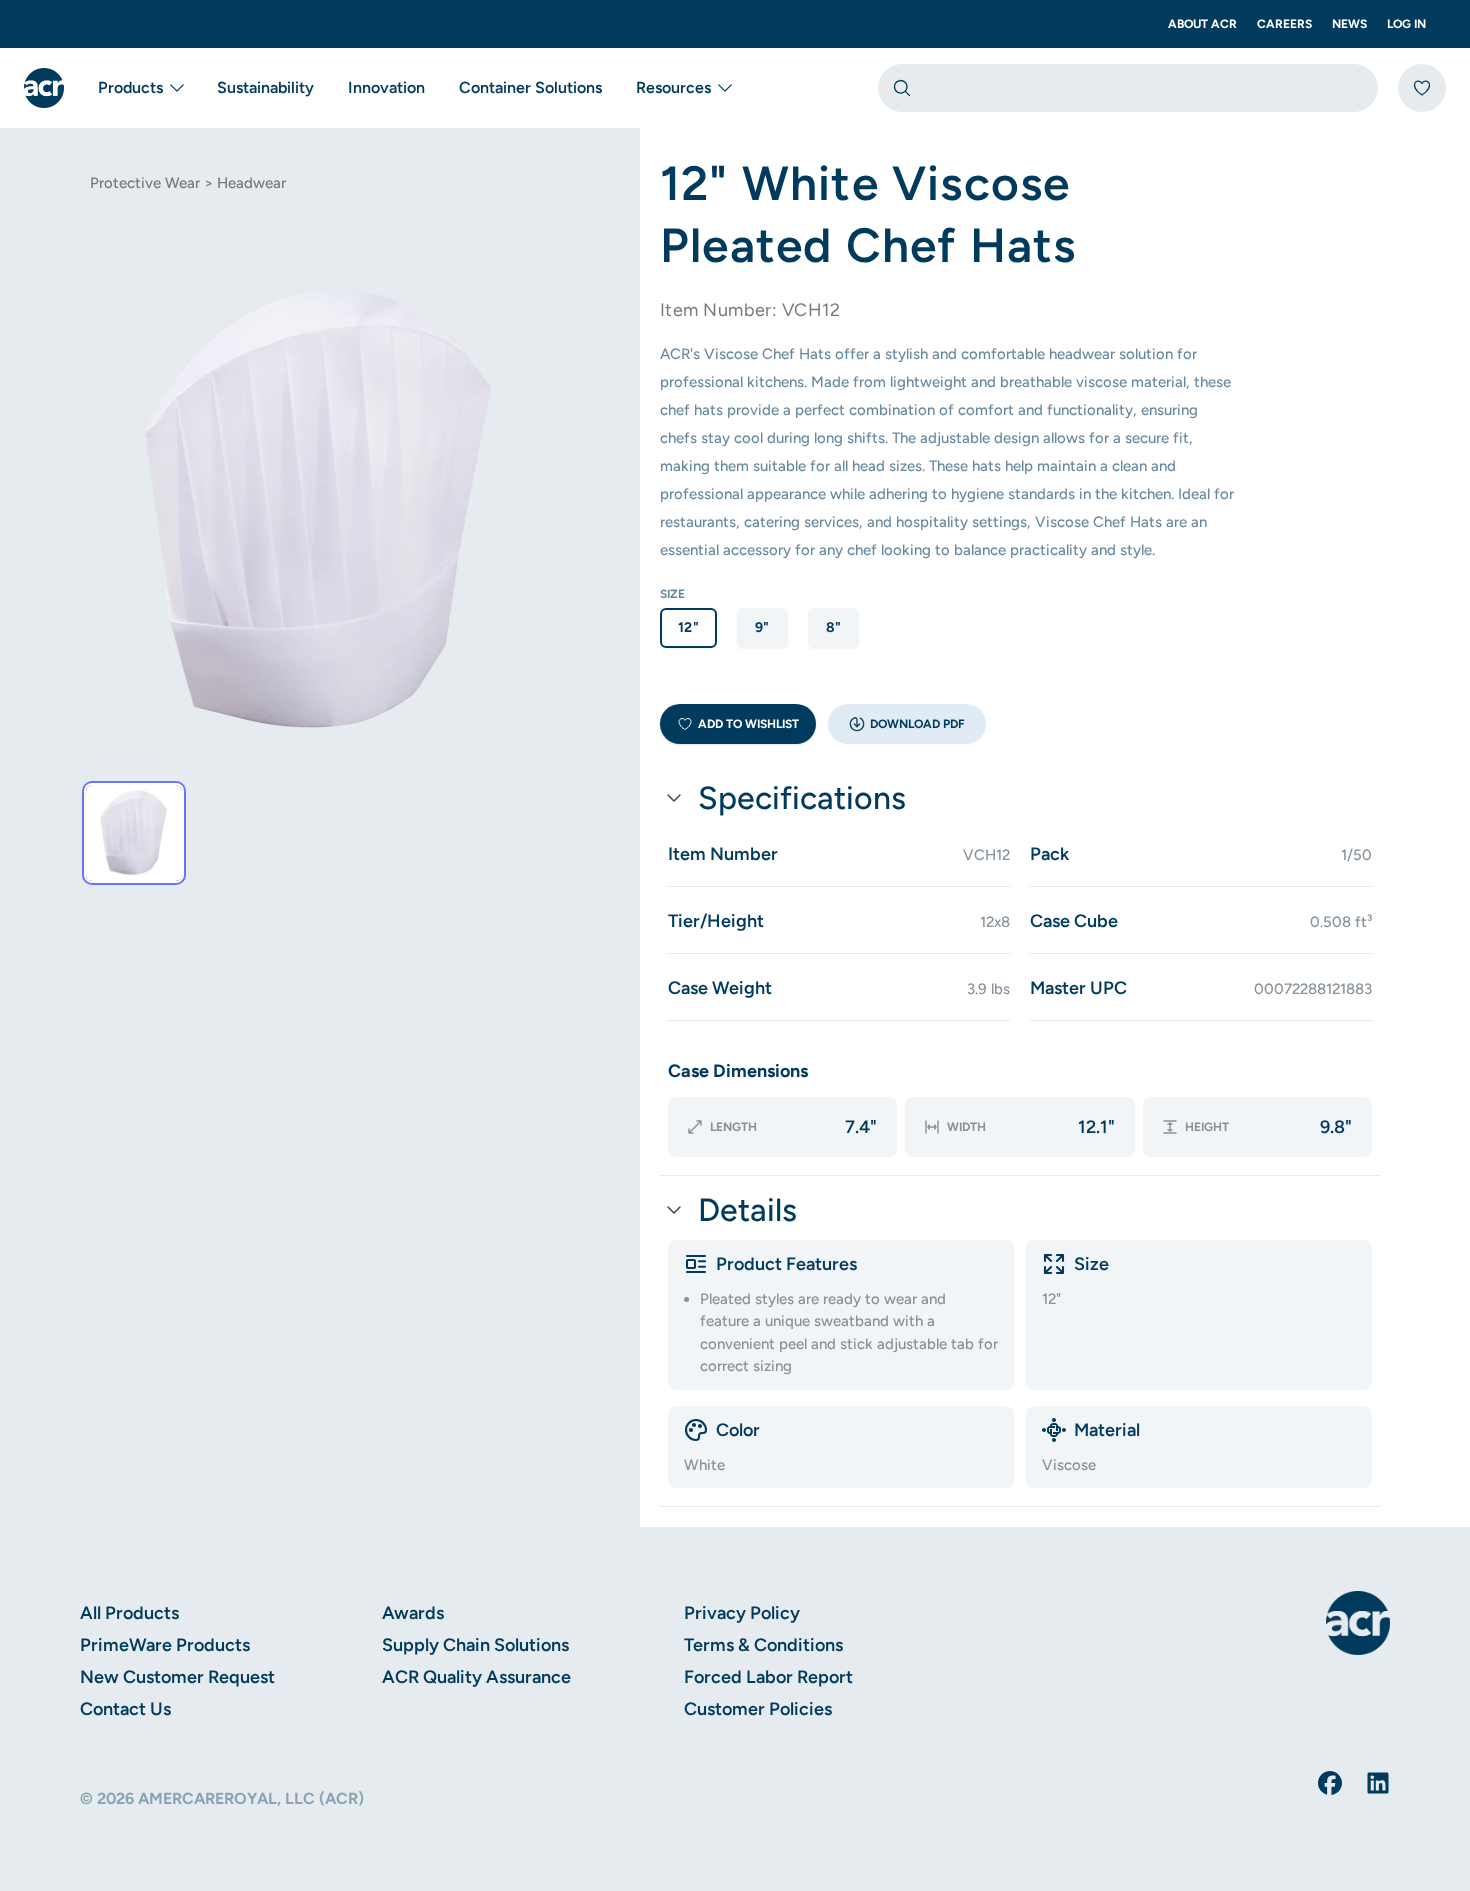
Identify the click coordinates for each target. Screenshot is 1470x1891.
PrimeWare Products (165, 1645)
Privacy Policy (742, 1613)
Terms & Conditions (763, 1645)
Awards (413, 1613)
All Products (129, 1613)
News (1349, 24)
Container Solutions (530, 87)
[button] (907, 724)
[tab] (134, 833)
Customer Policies (758, 1709)
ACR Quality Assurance (476, 1677)
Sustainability (265, 87)
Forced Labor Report (768, 1677)
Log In (1406, 24)
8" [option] (834, 627)
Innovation (386, 87)
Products (130, 87)
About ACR (1202, 24)
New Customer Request (177, 1677)
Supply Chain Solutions (475, 1645)
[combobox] (1128, 88)
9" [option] (762, 627)
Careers (1284, 24)
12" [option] (688, 627)
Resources (673, 87)
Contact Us (125, 1709)
